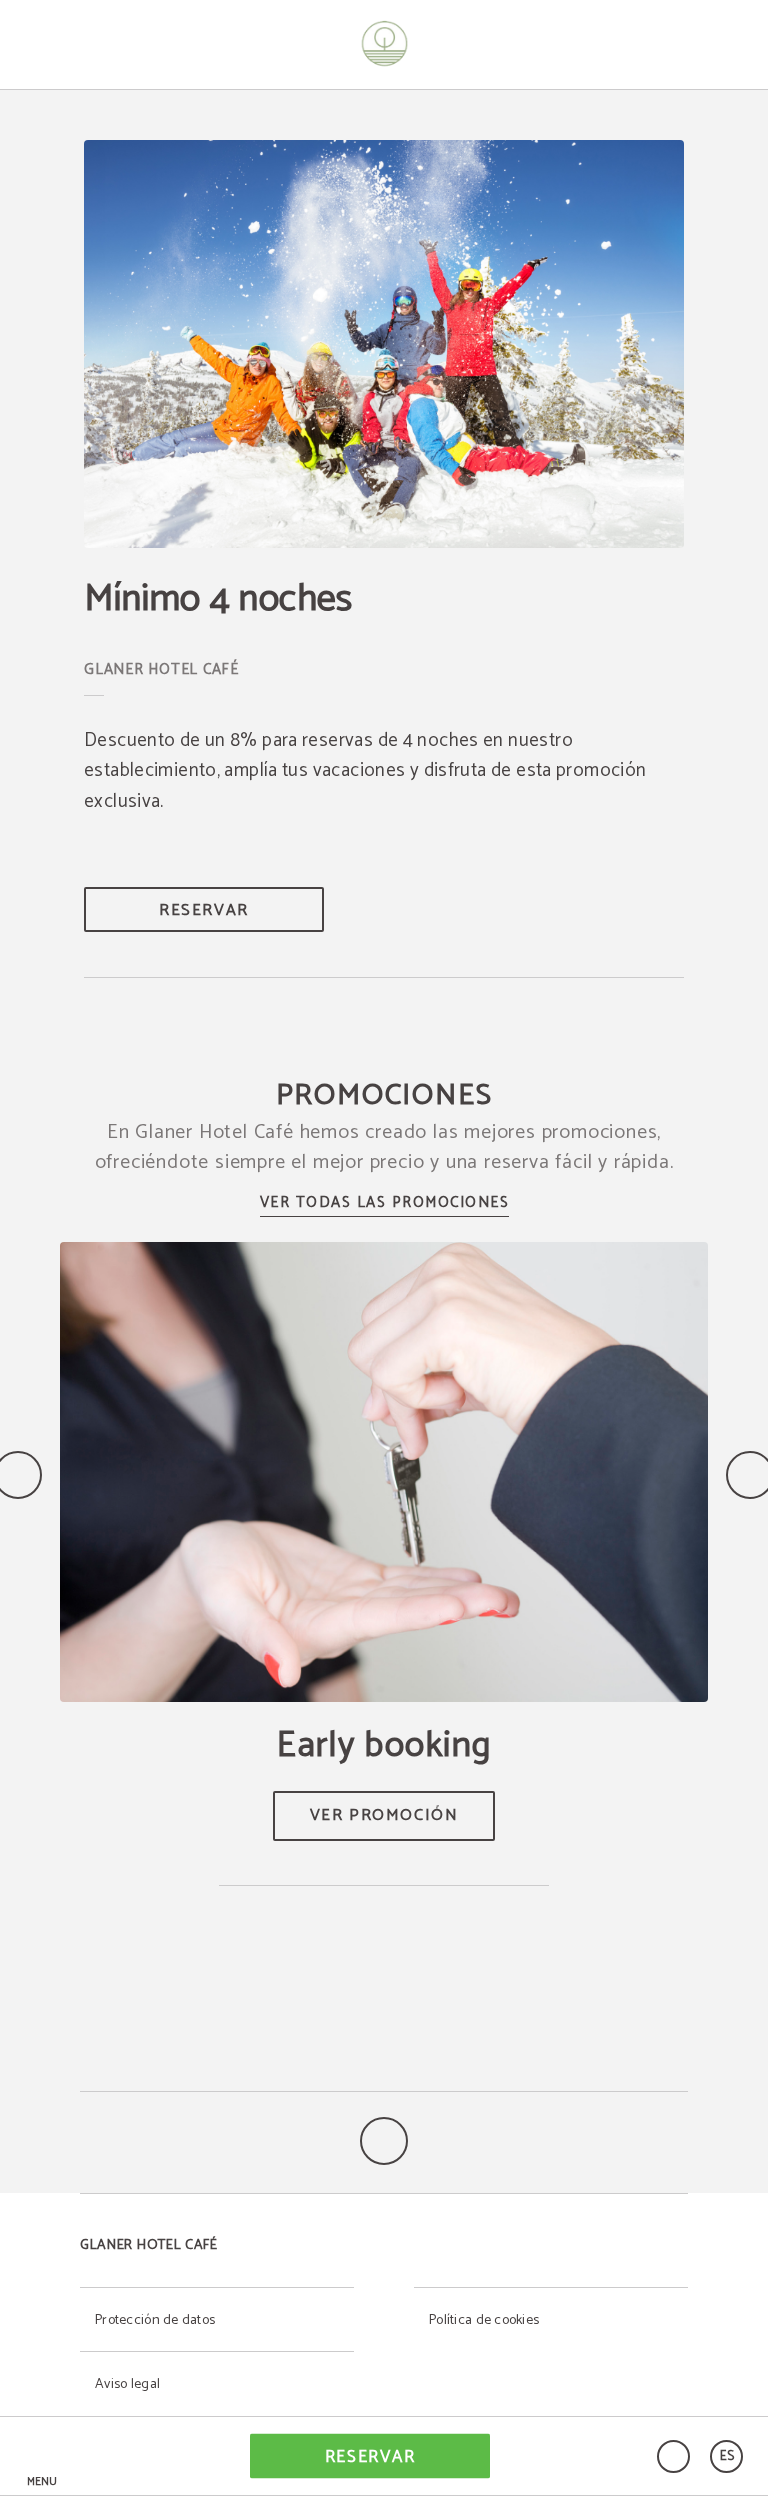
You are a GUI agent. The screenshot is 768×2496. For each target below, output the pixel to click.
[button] (42, 2456)
